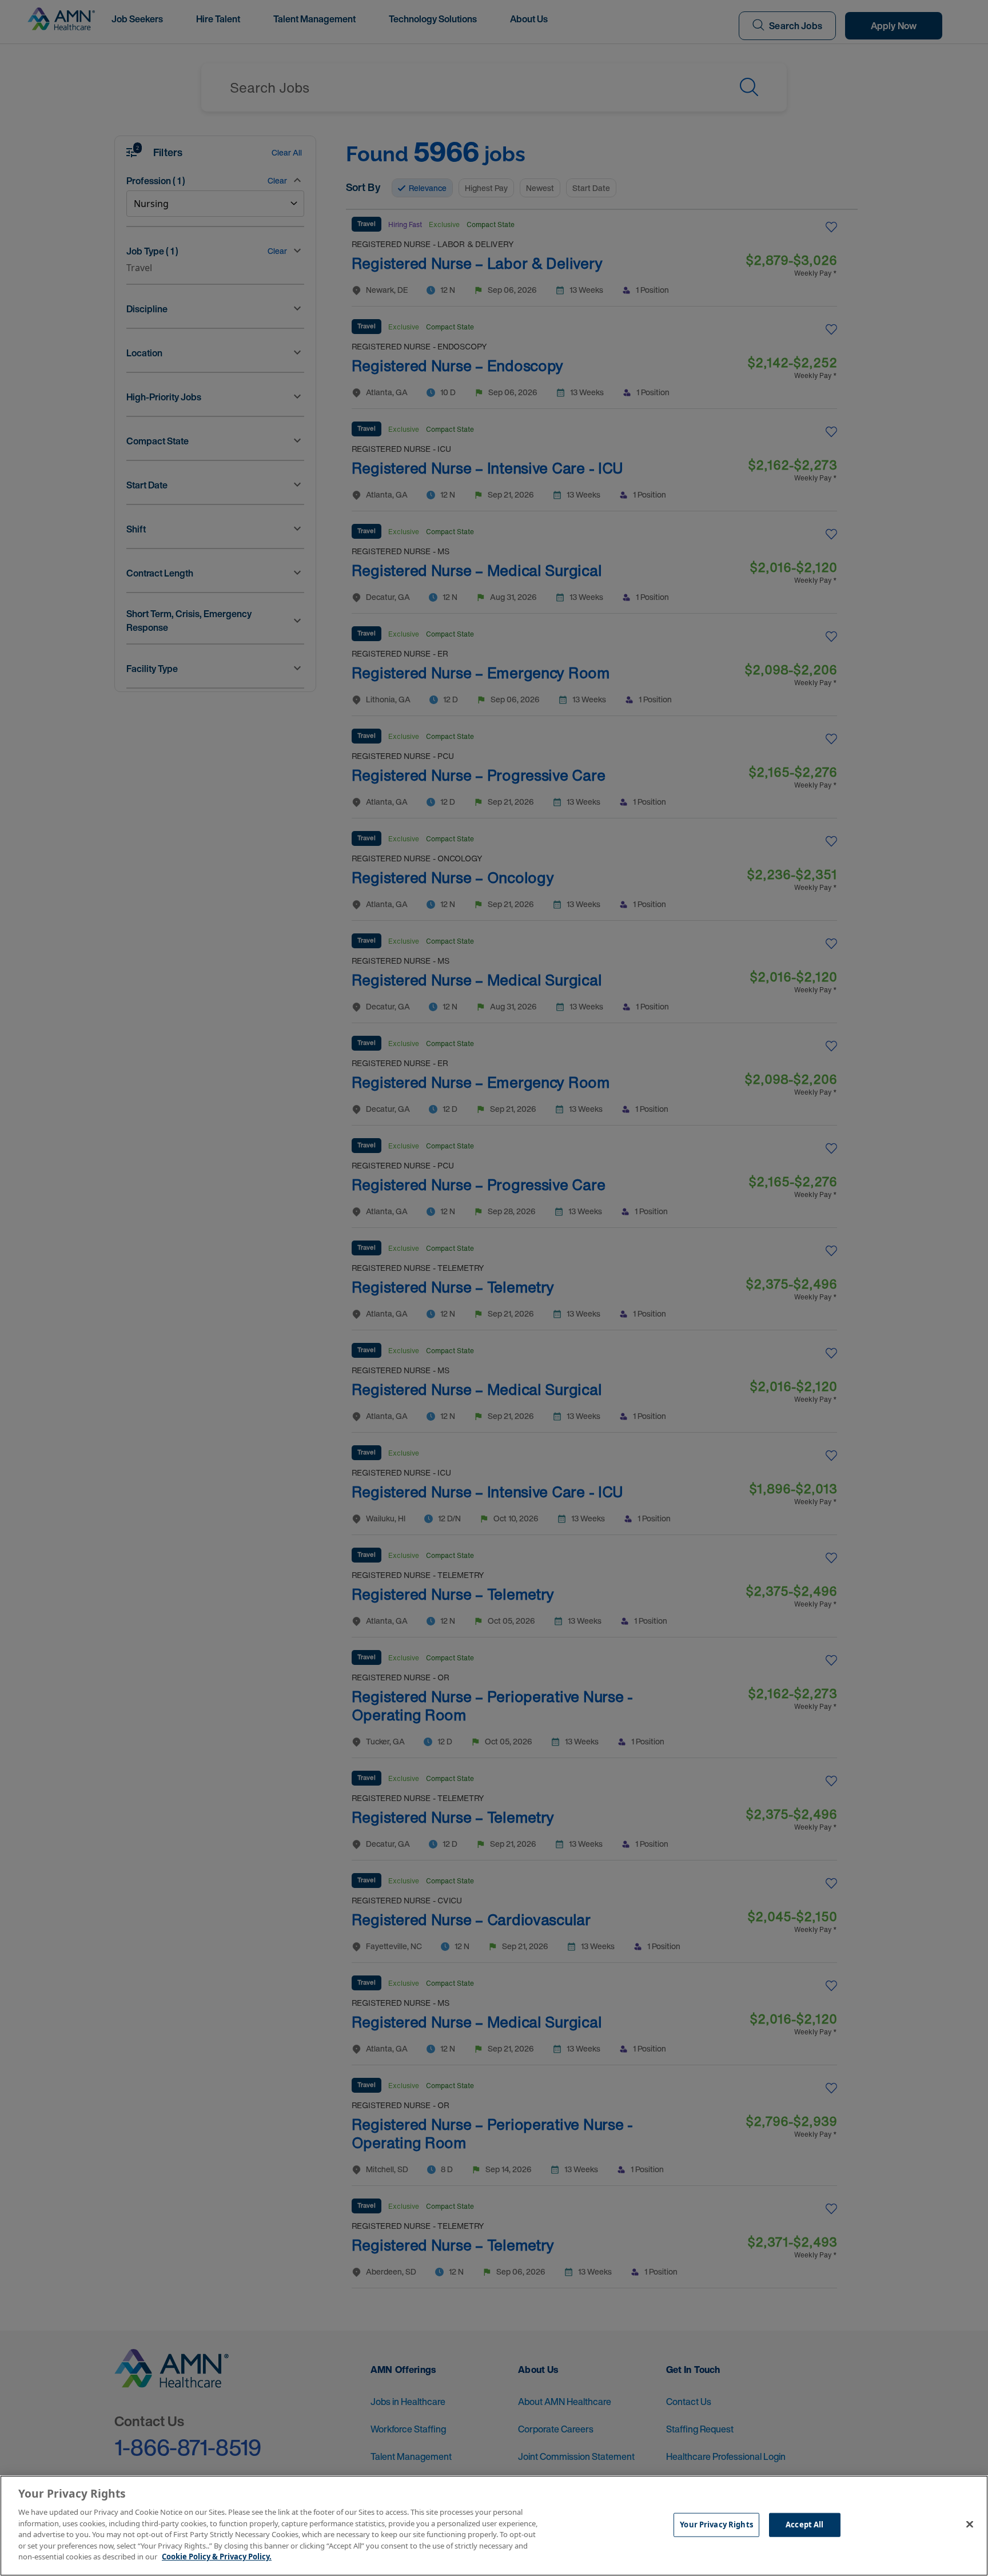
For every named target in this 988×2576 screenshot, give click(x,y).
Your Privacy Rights (716, 2525)
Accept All (804, 2525)
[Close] (970, 2525)
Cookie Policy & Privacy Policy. (217, 2557)
